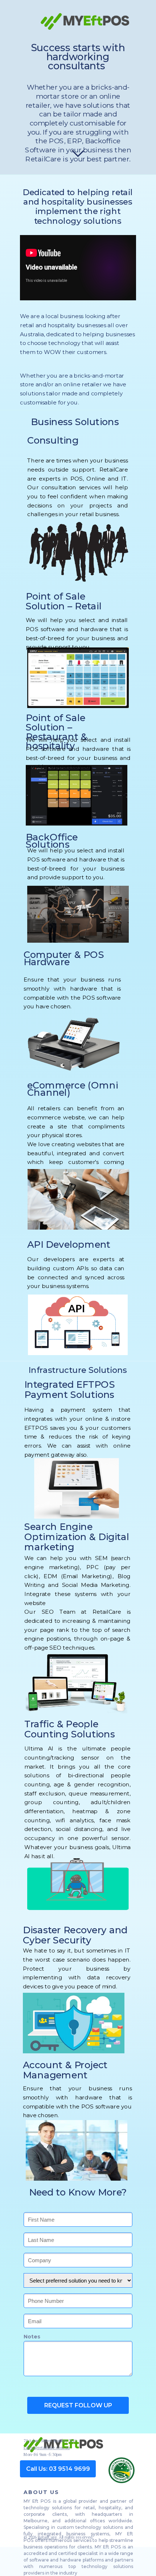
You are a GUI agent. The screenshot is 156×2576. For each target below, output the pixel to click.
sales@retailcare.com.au (47, 2448)
